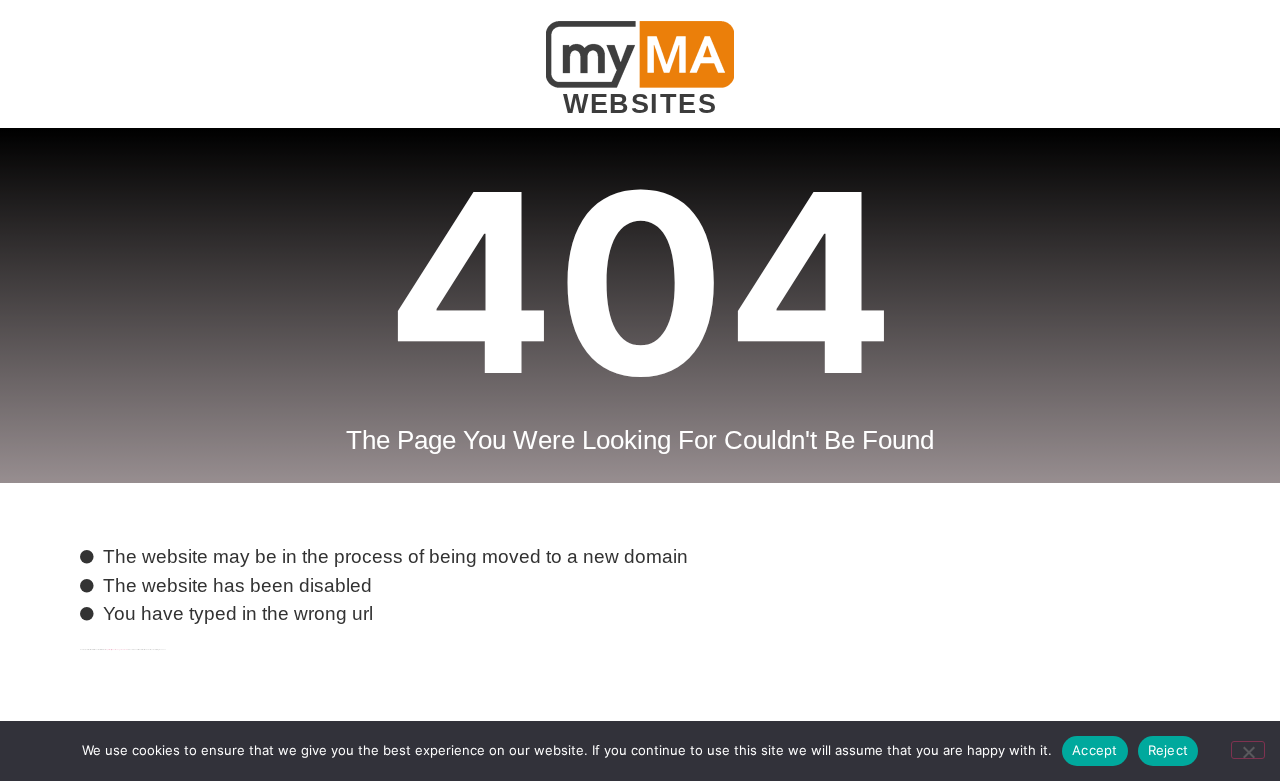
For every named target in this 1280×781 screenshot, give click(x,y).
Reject (1168, 750)
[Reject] (1248, 750)
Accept (1095, 750)
